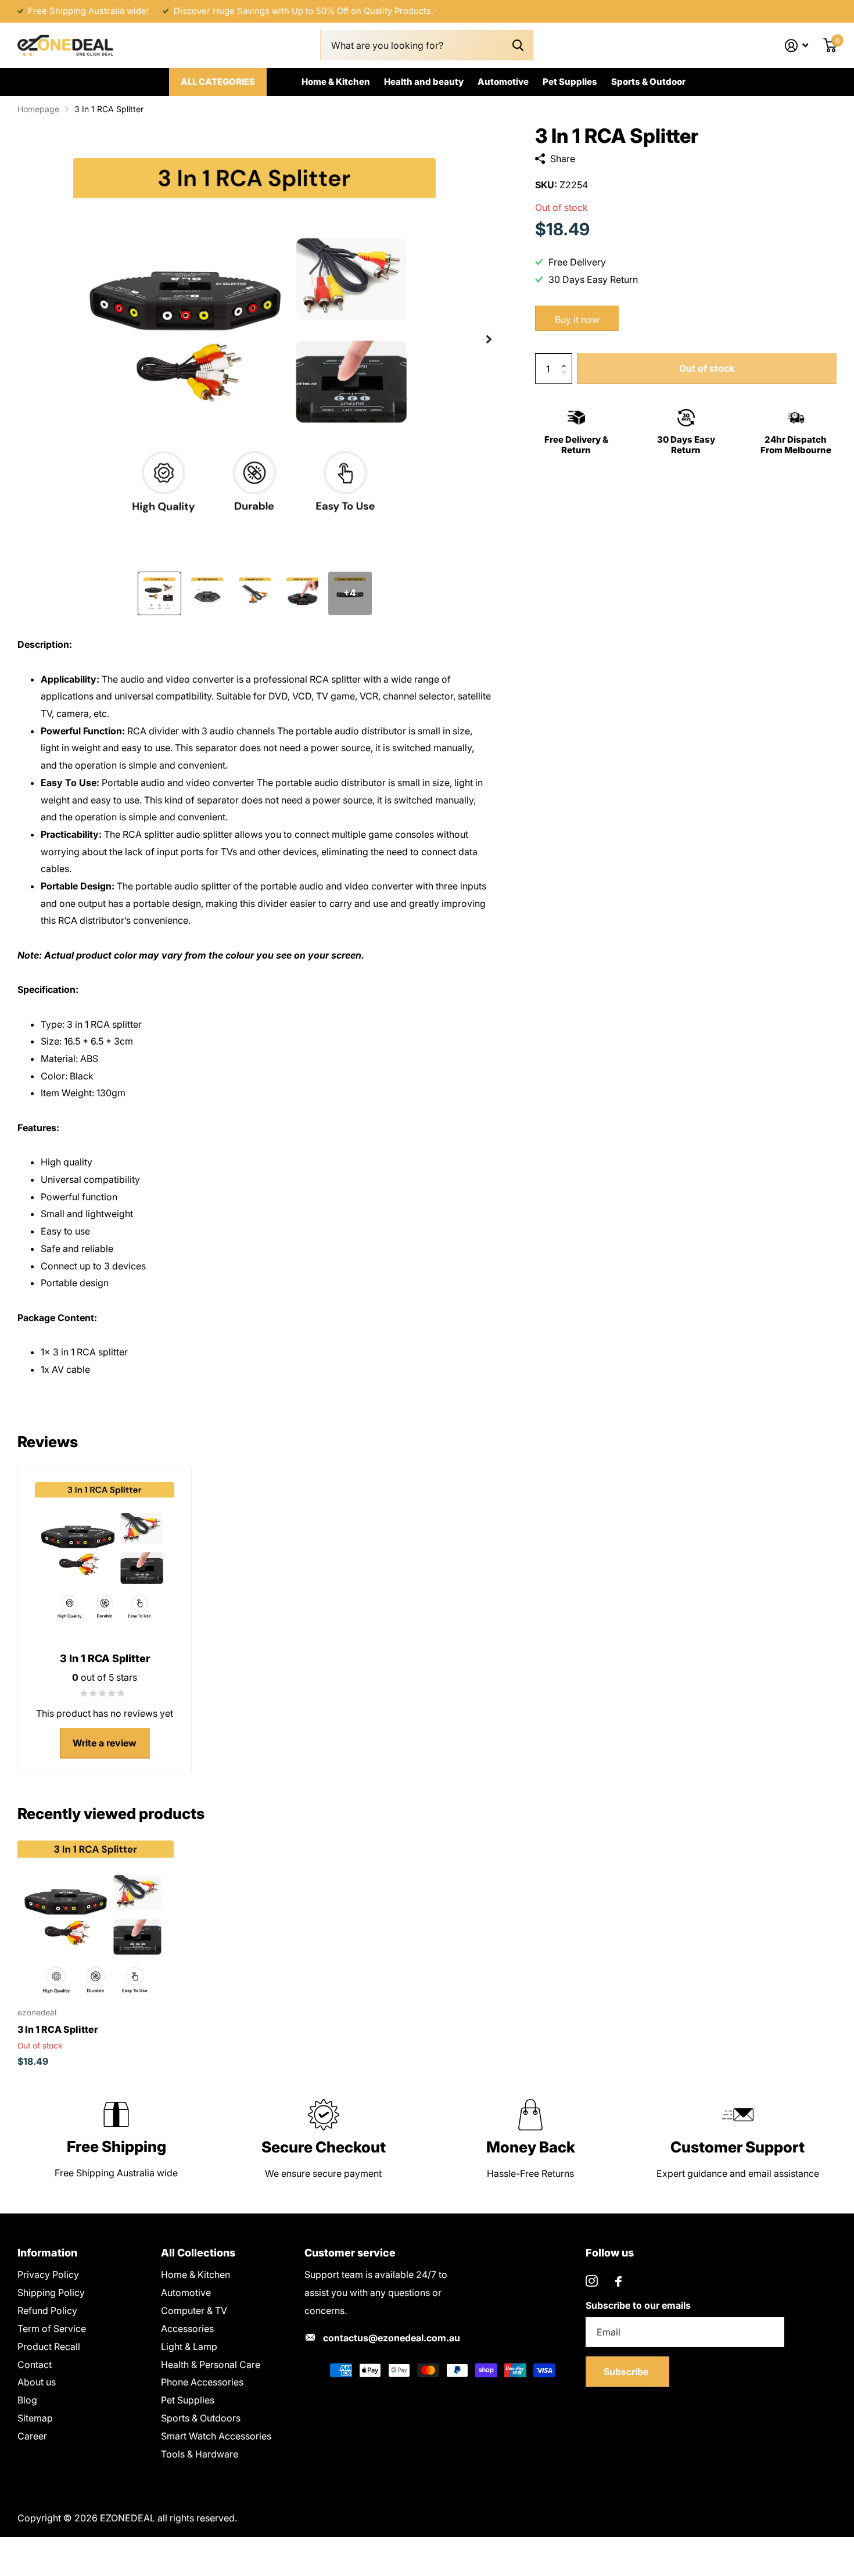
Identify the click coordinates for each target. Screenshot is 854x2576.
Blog (27, 2400)
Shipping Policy (51, 2292)
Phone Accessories (202, 2382)
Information (47, 2253)
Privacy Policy (48, 2274)
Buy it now (577, 320)
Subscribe (627, 2372)
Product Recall (49, 2347)
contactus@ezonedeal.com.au (392, 2338)
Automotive (503, 82)
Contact (35, 2365)
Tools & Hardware (200, 2454)
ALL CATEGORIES (218, 82)
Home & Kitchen (336, 82)
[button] (489, 339)
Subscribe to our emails (638, 2305)
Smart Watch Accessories (216, 2436)
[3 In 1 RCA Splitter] (96, 1919)
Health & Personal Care (211, 2365)
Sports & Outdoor (648, 82)
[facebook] (618, 2281)
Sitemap (35, 2418)
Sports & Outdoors (201, 2418)
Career (32, 2436)
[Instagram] (592, 2281)
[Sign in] (797, 46)
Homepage (38, 109)
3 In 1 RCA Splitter (58, 2029)
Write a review (105, 1743)
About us (37, 2382)
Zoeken (518, 46)
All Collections (198, 2253)
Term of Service (52, 2329)
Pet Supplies (570, 82)
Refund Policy (47, 2310)
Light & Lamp (189, 2347)
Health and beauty (424, 82)
